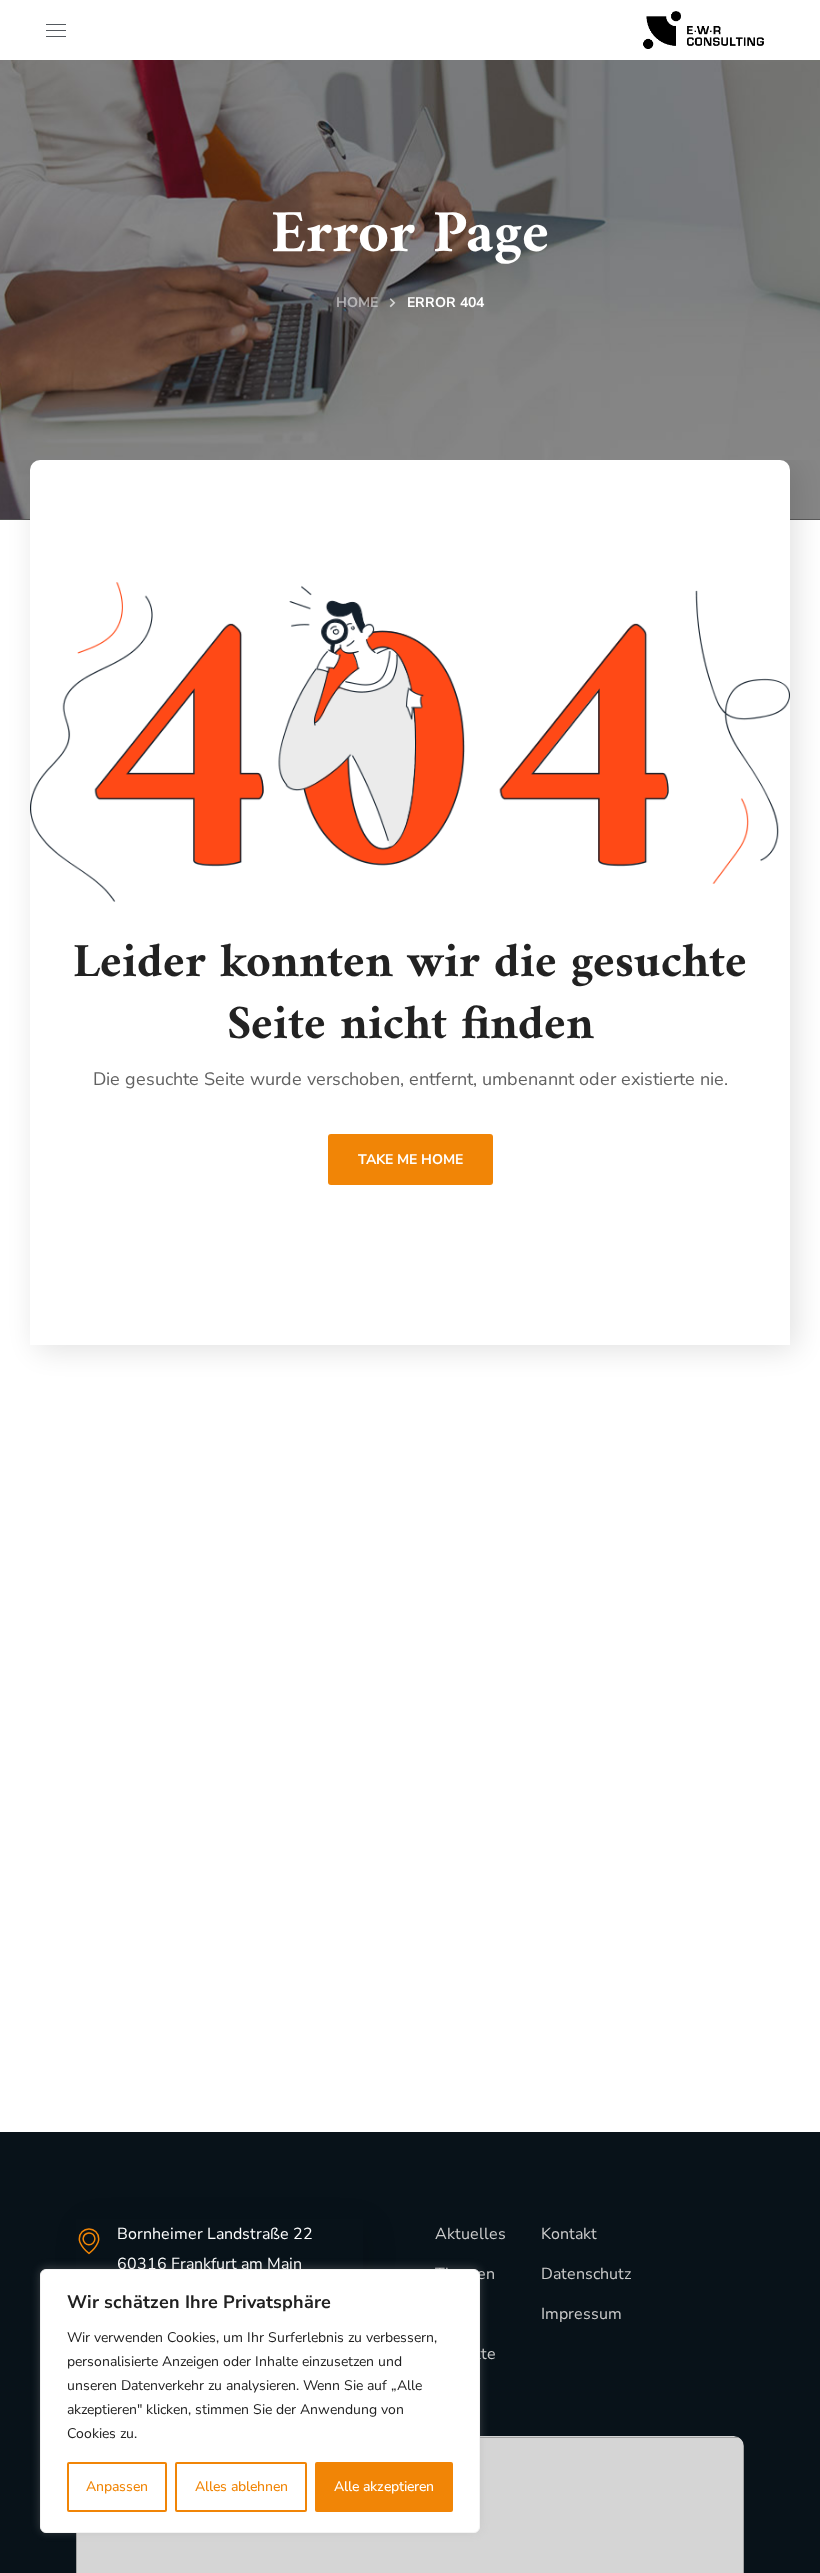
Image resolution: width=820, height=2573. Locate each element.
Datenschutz (586, 2274)
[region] (260, 2401)
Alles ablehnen (241, 2486)
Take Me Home (410, 1159)
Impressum (581, 2314)
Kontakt (569, 2234)
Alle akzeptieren (384, 2486)
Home (357, 302)
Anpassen (117, 2486)
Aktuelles (470, 2234)
